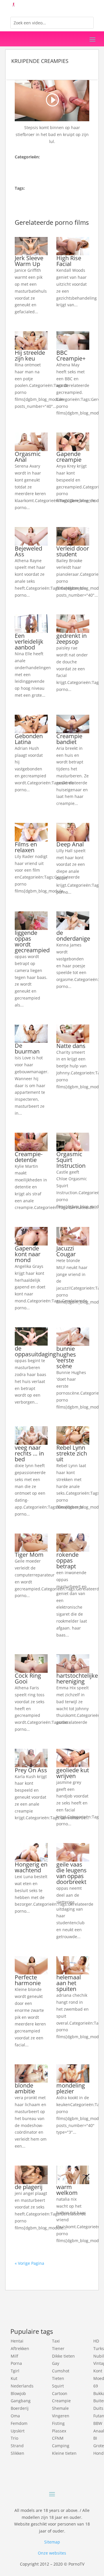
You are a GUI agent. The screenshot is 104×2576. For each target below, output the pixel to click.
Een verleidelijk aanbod (29, 641)
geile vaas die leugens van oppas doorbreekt (71, 1873)
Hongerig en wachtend (31, 1867)
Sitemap (52, 2542)
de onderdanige (73, 936)
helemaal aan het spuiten (69, 1983)
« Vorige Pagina (29, 2263)
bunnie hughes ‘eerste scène (66, 1357)
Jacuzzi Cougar (66, 1251)
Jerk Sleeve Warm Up (29, 261)
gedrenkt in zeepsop (71, 639)
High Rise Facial (69, 261)
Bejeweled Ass (28, 551)
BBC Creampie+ (71, 355)
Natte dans (71, 1046)
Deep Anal (70, 844)
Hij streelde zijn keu (30, 355)
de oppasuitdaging (35, 1351)
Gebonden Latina (29, 739)
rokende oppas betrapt (67, 1560)
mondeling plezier (71, 2088)
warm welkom (67, 2190)
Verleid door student (73, 551)
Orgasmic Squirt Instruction (71, 1160)
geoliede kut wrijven (73, 1773)
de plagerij (29, 2187)
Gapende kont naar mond (28, 1254)
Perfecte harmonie (28, 1980)
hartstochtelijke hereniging (77, 1678)
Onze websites (52, 2553)
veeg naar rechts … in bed (29, 1453)
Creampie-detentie (29, 1157)
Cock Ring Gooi (28, 1678)
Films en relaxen (26, 847)
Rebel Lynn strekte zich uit (72, 1453)
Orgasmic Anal (28, 457)
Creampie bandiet (69, 739)
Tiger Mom (29, 1555)
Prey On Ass (31, 1770)
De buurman (27, 1048)
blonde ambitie (25, 2088)
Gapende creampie (69, 457)
